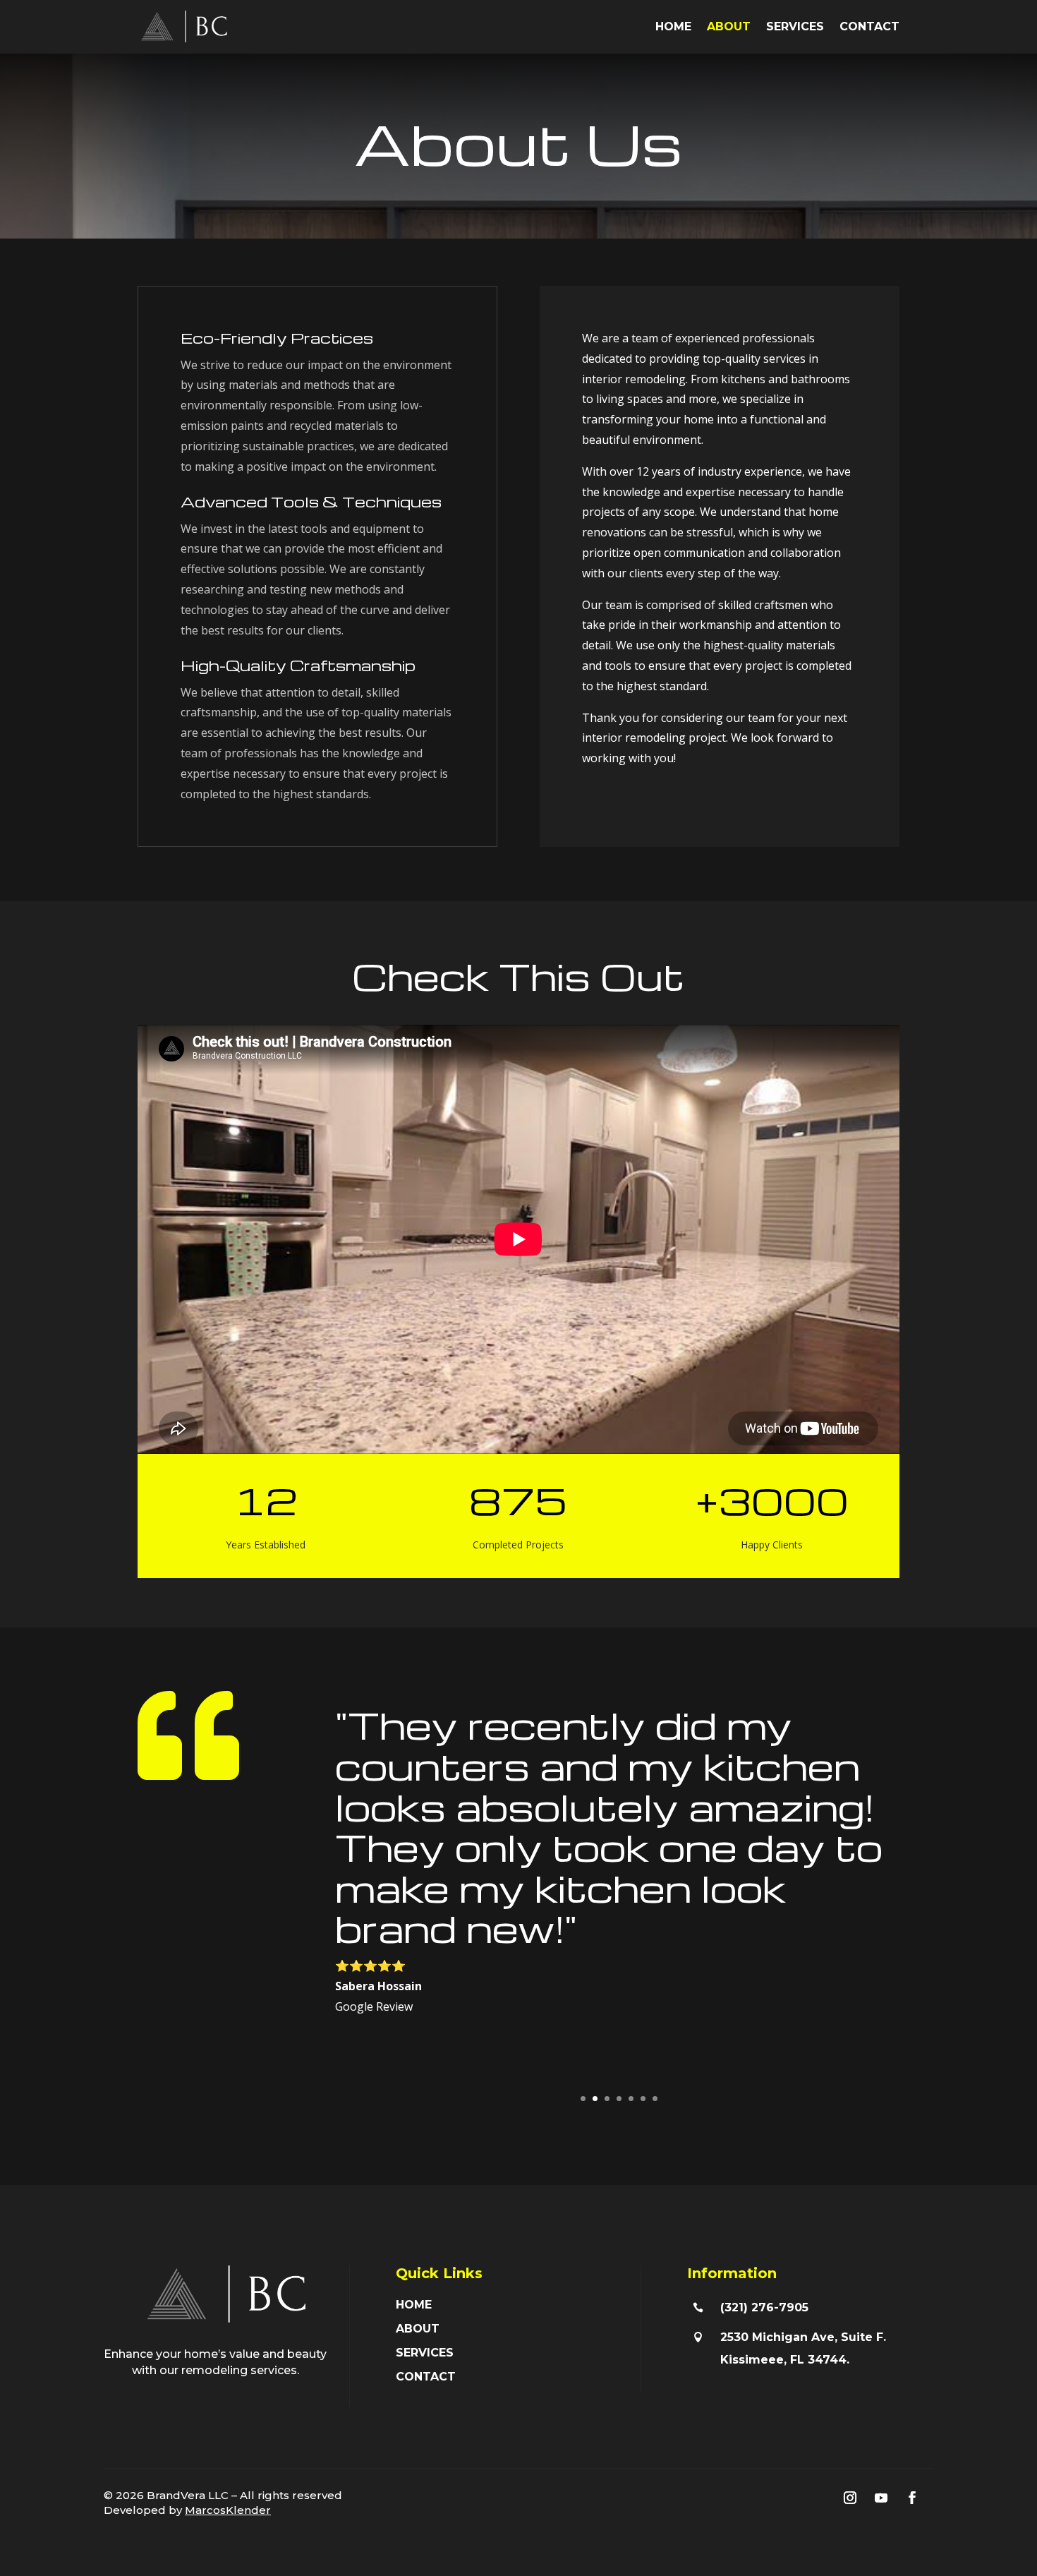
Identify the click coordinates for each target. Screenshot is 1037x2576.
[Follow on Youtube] (881, 2498)
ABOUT (418, 2329)
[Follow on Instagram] (850, 2498)
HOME (414, 2305)
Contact (869, 26)
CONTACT (426, 2377)
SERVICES (425, 2353)
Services (795, 26)
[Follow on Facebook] (912, 2498)
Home (673, 26)
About (729, 26)
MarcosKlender (228, 2510)
